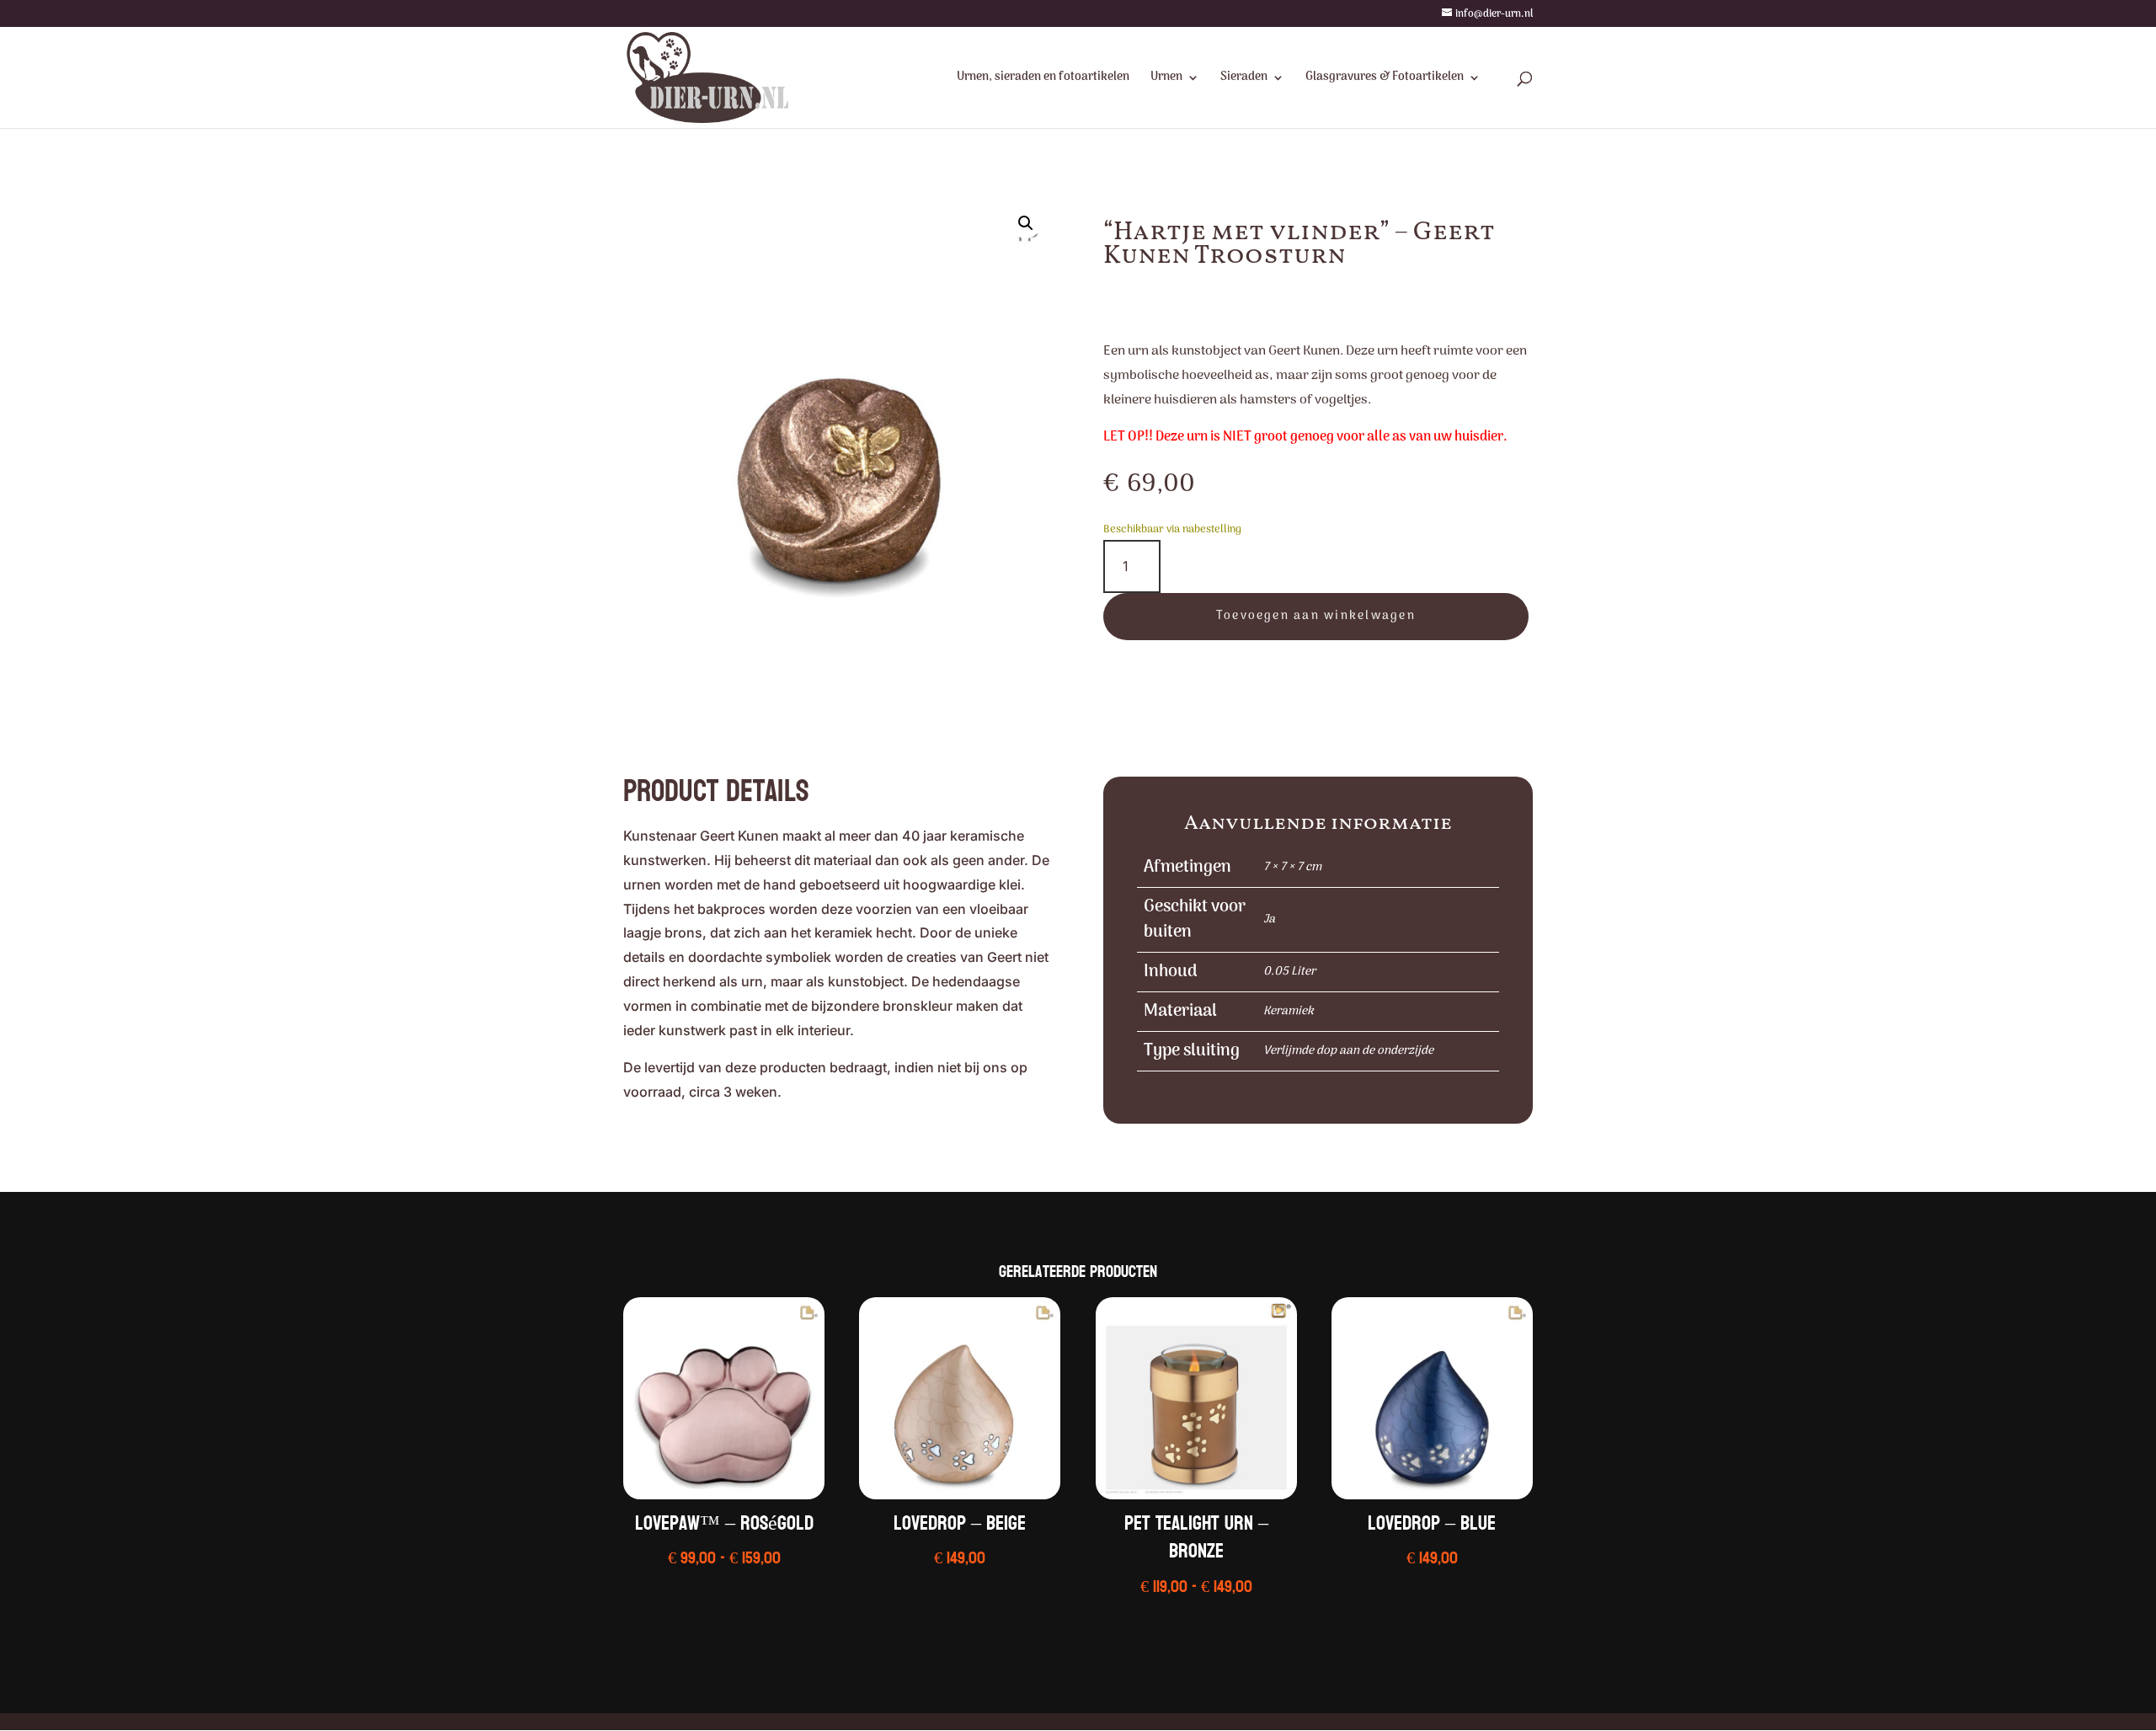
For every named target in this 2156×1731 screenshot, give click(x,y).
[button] (1026, 223)
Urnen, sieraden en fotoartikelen (1043, 79)
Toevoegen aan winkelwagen (1316, 616)
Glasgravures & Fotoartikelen (1385, 79)
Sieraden (1244, 79)
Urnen (1166, 79)
